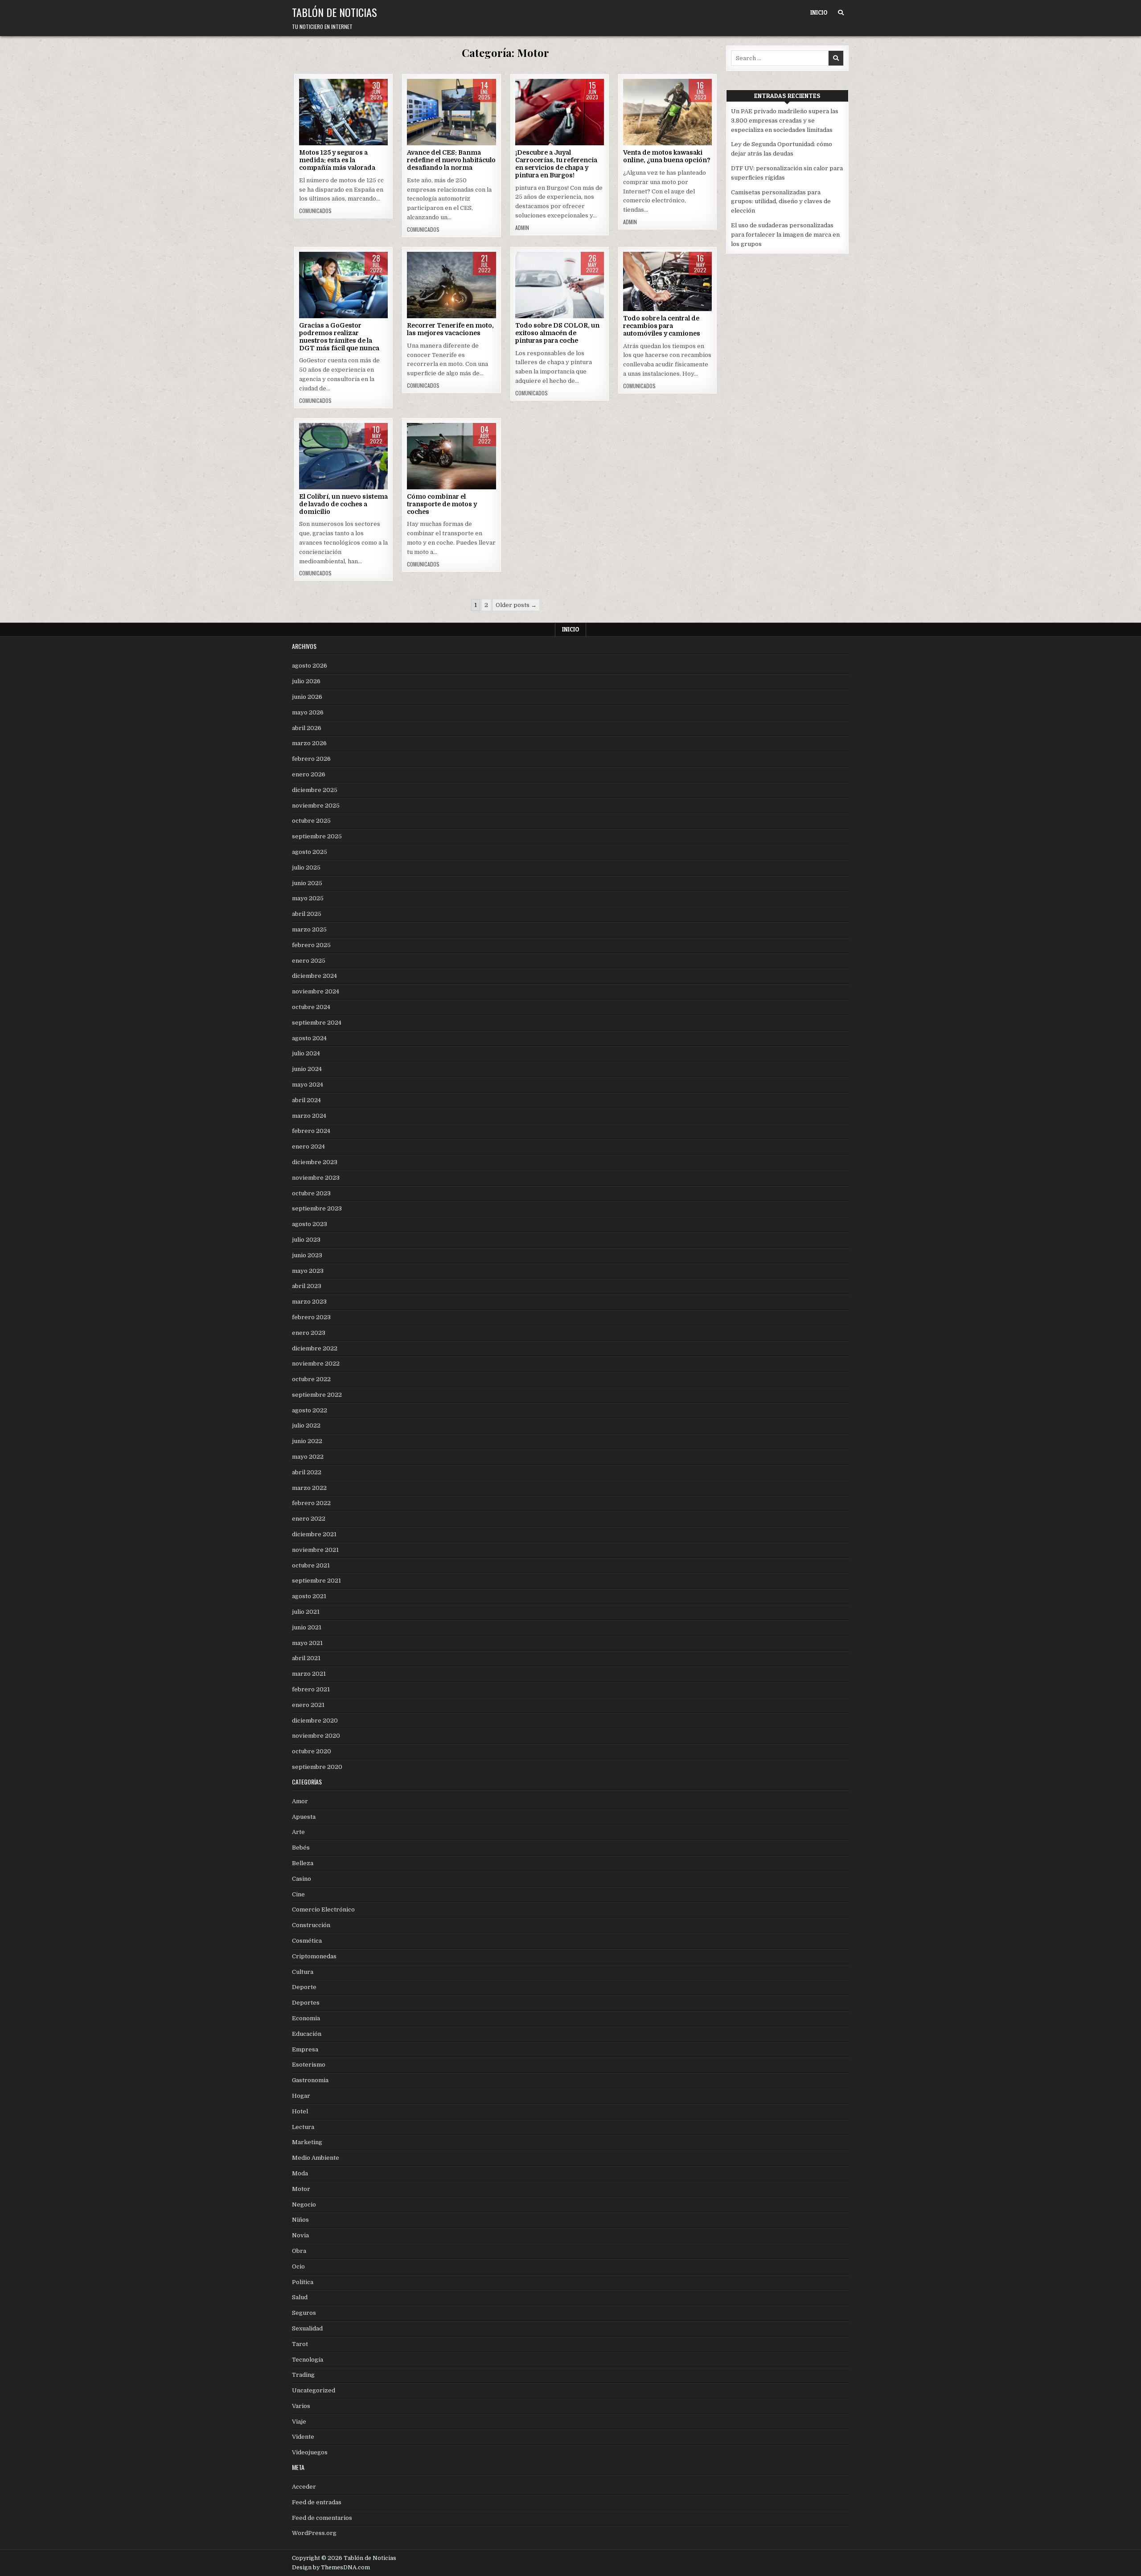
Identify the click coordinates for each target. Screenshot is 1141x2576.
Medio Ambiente (316, 2158)
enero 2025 (309, 961)
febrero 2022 (311, 1503)
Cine (298, 1894)
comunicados (315, 211)
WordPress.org (314, 2533)
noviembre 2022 (316, 1364)
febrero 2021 (311, 1689)
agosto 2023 (310, 1224)
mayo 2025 (308, 898)
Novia (300, 2235)
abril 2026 (307, 728)
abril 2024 (306, 1100)
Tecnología (356, 280)
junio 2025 (307, 883)
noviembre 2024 (316, 991)
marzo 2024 (309, 1116)
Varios (301, 2406)
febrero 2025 (311, 945)
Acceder (304, 2487)
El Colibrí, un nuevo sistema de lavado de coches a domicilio (343, 504)
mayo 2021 (307, 1643)
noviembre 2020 (316, 1736)
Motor (344, 107)
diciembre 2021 (314, 1534)
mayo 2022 (308, 1457)
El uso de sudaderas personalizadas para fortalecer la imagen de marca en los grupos (785, 235)
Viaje (464, 280)
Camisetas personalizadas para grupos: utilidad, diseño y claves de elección (781, 202)
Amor (300, 1801)
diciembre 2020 (315, 1721)
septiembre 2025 (317, 836)
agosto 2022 (310, 1410)
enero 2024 (308, 1146)
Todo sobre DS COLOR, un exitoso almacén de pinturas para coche (557, 333)
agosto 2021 (309, 1596)
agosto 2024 (309, 1038)
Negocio (304, 2205)
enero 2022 (309, 1519)
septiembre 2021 (316, 1581)
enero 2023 (309, 1333)
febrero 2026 (311, 759)
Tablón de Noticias (335, 12)
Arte (298, 1832)
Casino (302, 1879)
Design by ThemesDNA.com (331, 2568)
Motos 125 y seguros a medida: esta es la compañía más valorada (337, 160)
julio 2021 (306, 1612)
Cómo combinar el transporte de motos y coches (442, 504)
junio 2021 (307, 1627)
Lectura (303, 2127)
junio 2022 (307, 1441)
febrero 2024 (311, 1131)
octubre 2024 (311, 1007)
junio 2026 (307, 697)
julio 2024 (306, 1053)
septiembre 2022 (317, 1395)
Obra (299, 2251)
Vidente (303, 2437)
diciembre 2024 (314, 976)
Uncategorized (314, 2390)
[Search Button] (841, 13)
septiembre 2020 (317, 1767)
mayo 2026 (308, 712)
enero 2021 (308, 1705)
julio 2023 (306, 1240)
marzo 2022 (309, 1488)
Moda (300, 2173)
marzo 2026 (309, 743)
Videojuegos (310, 2452)
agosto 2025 (310, 852)
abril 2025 (307, 914)
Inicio (819, 12)
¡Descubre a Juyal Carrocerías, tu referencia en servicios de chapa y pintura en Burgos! (556, 164)
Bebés (301, 1848)
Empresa (305, 2049)
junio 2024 (307, 1069)
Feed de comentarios (322, 2518)
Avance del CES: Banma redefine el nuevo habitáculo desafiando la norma (451, 160)
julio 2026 (306, 681)
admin (522, 228)
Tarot (300, 2344)
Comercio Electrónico (323, 1909)
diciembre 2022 (315, 1348)
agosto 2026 (310, 666)
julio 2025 (306, 868)
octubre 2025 (311, 821)
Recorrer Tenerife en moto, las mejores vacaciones (450, 329)
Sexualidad (307, 2328)
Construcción (311, 1925)
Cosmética (307, 1941)
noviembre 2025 (316, 806)
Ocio (298, 2266)
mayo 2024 (308, 1085)
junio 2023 (307, 1255)
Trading (303, 2375)
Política (303, 2282)
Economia (306, 2018)
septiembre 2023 (317, 1208)
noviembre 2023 (316, 1178)
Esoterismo (309, 2065)
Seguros (304, 2313)
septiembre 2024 (317, 1023)
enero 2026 (309, 774)
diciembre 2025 (315, 790)
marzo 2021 (309, 1674)
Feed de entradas (317, 2502)
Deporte (304, 1987)
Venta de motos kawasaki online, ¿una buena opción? (667, 156)
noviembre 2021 (315, 1550)
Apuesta (304, 1817)
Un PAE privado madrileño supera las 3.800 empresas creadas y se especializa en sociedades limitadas (785, 121)
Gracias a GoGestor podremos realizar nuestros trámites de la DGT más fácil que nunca (339, 336)
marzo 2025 (309, 929)
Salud (300, 2297)
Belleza (303, 1863)
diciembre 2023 (315, 1162)
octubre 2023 (311, 1193)
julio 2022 (306, 1425)
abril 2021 (306, 1658)
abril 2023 (307, 1286)
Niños (300, 2220)
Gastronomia (310, 2080)
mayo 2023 (308, 1271)
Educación (307, 2034)
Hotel (300, 2111)
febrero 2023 (311, 1317)
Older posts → (516, 605)
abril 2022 (307, 1472)
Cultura (303, 1972)
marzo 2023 (309, 1302)
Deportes (306, 2003)
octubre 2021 (311, 1565)
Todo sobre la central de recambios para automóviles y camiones (662, 326)
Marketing (307, 2142)
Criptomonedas (314, 1956)
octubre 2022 (311, 1379)
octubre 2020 (312, 1751)
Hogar (301, 2096)
